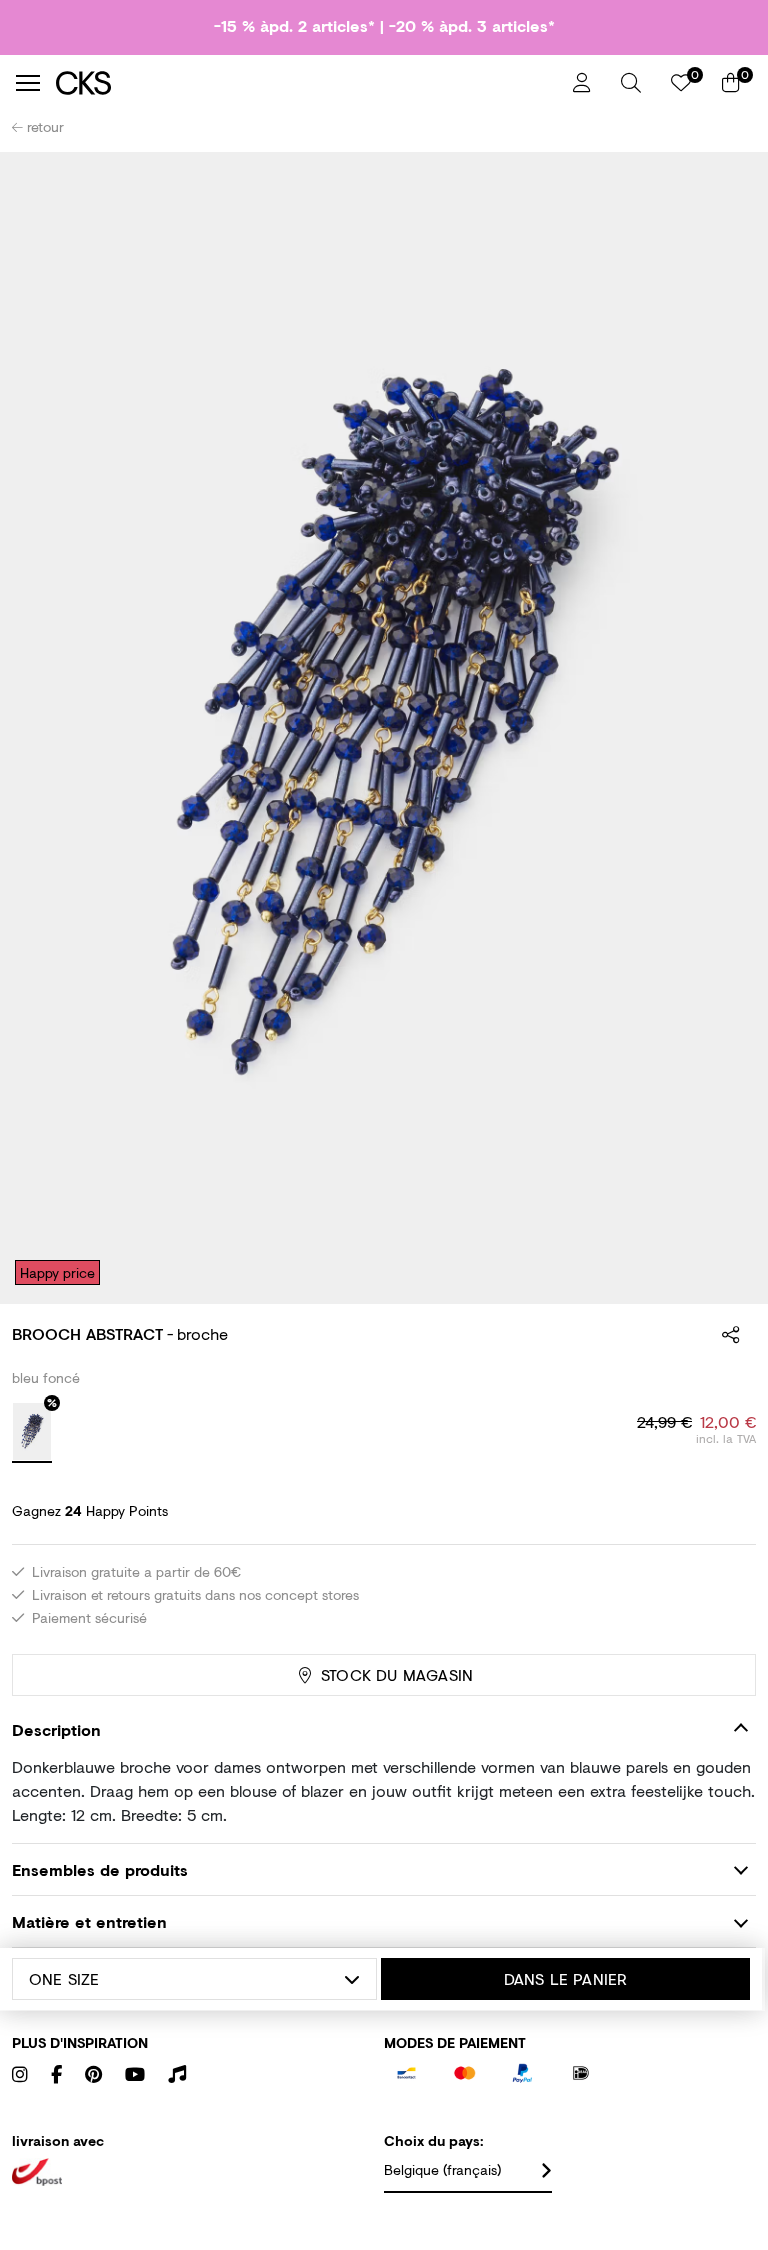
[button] (631, 83)
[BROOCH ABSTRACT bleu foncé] (32, 1433)
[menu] (28, 83)
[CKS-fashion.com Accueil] (307, 82)
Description (56, 1729)
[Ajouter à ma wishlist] (726, 180)
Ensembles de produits (100, 1869)
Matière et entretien (89, 1921)
